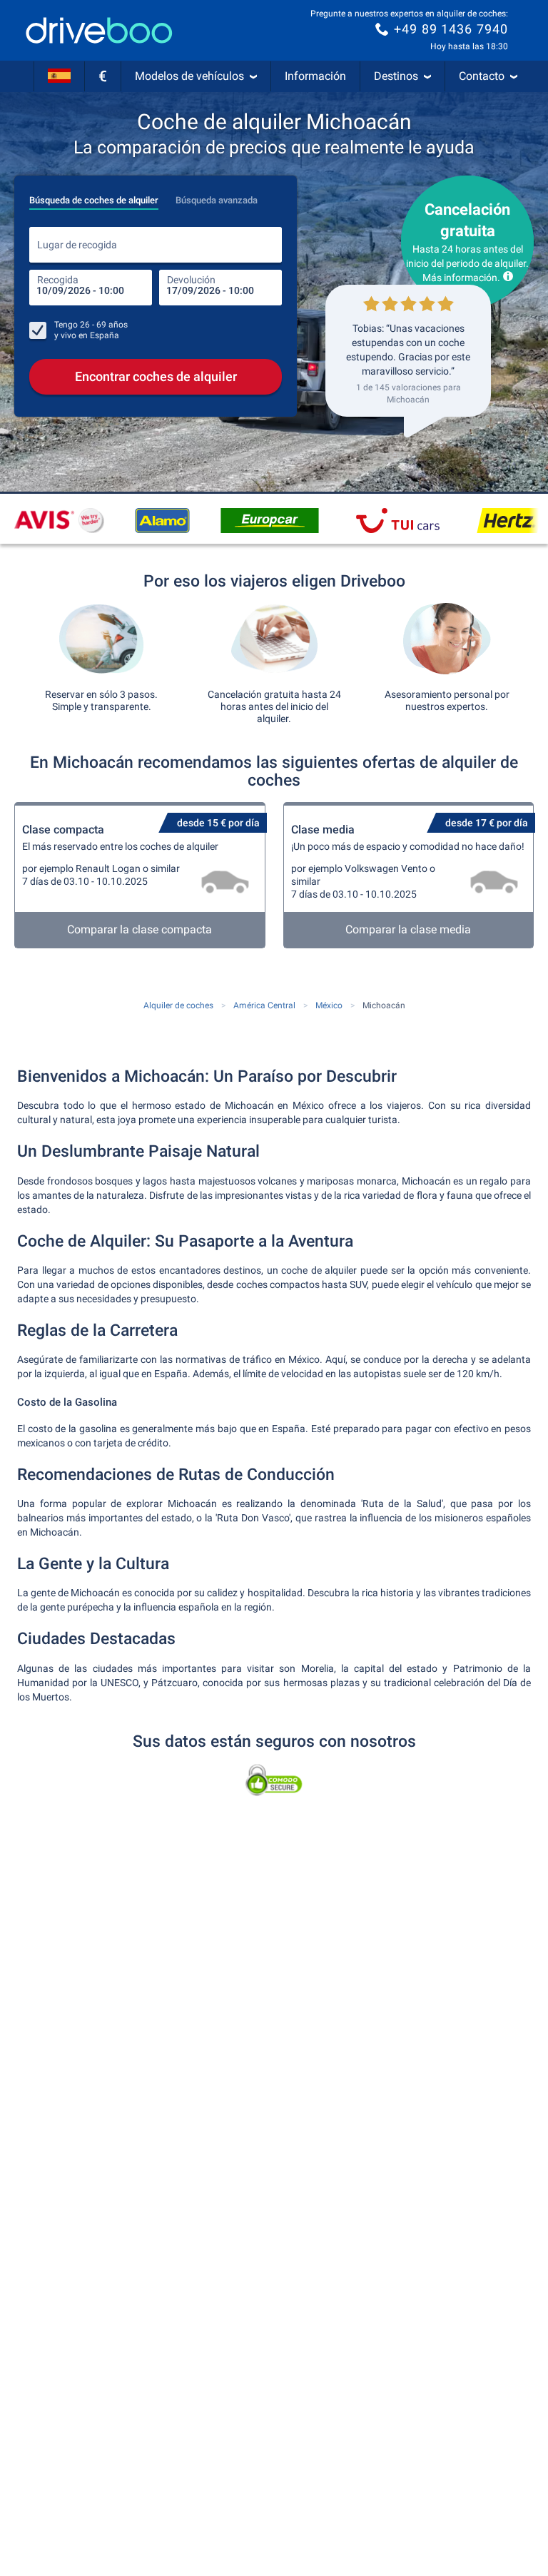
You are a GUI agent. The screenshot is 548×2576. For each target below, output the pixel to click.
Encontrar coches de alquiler (156, 376)
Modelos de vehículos (189, 76)
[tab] (94, 196)
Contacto (482, 76)
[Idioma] (59, 76)
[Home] (99, 30)
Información (315, 76)
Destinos (396, 76)
